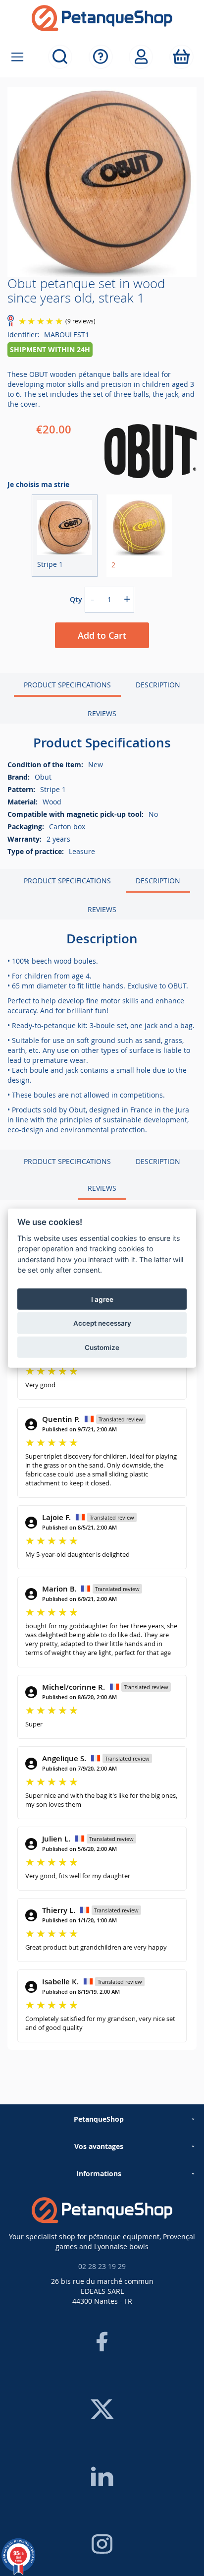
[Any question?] (101, 57)
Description (158, 685)
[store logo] (102, 18)
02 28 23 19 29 (102, 2266)
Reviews (102, 713)
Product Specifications (67, 685)
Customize (102, 1347)
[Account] (141, 57)
